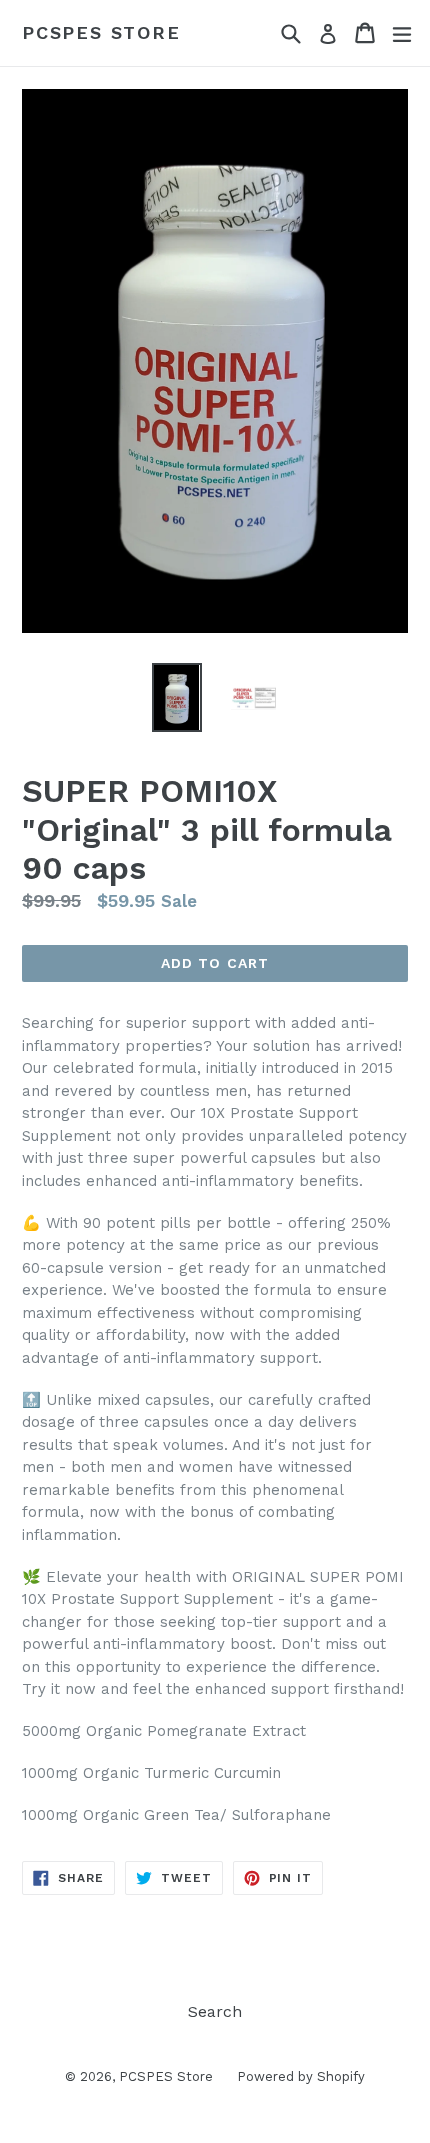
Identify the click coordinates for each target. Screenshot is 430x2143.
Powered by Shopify (301, 2076)
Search (215, 2011)
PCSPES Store (101, 32)
